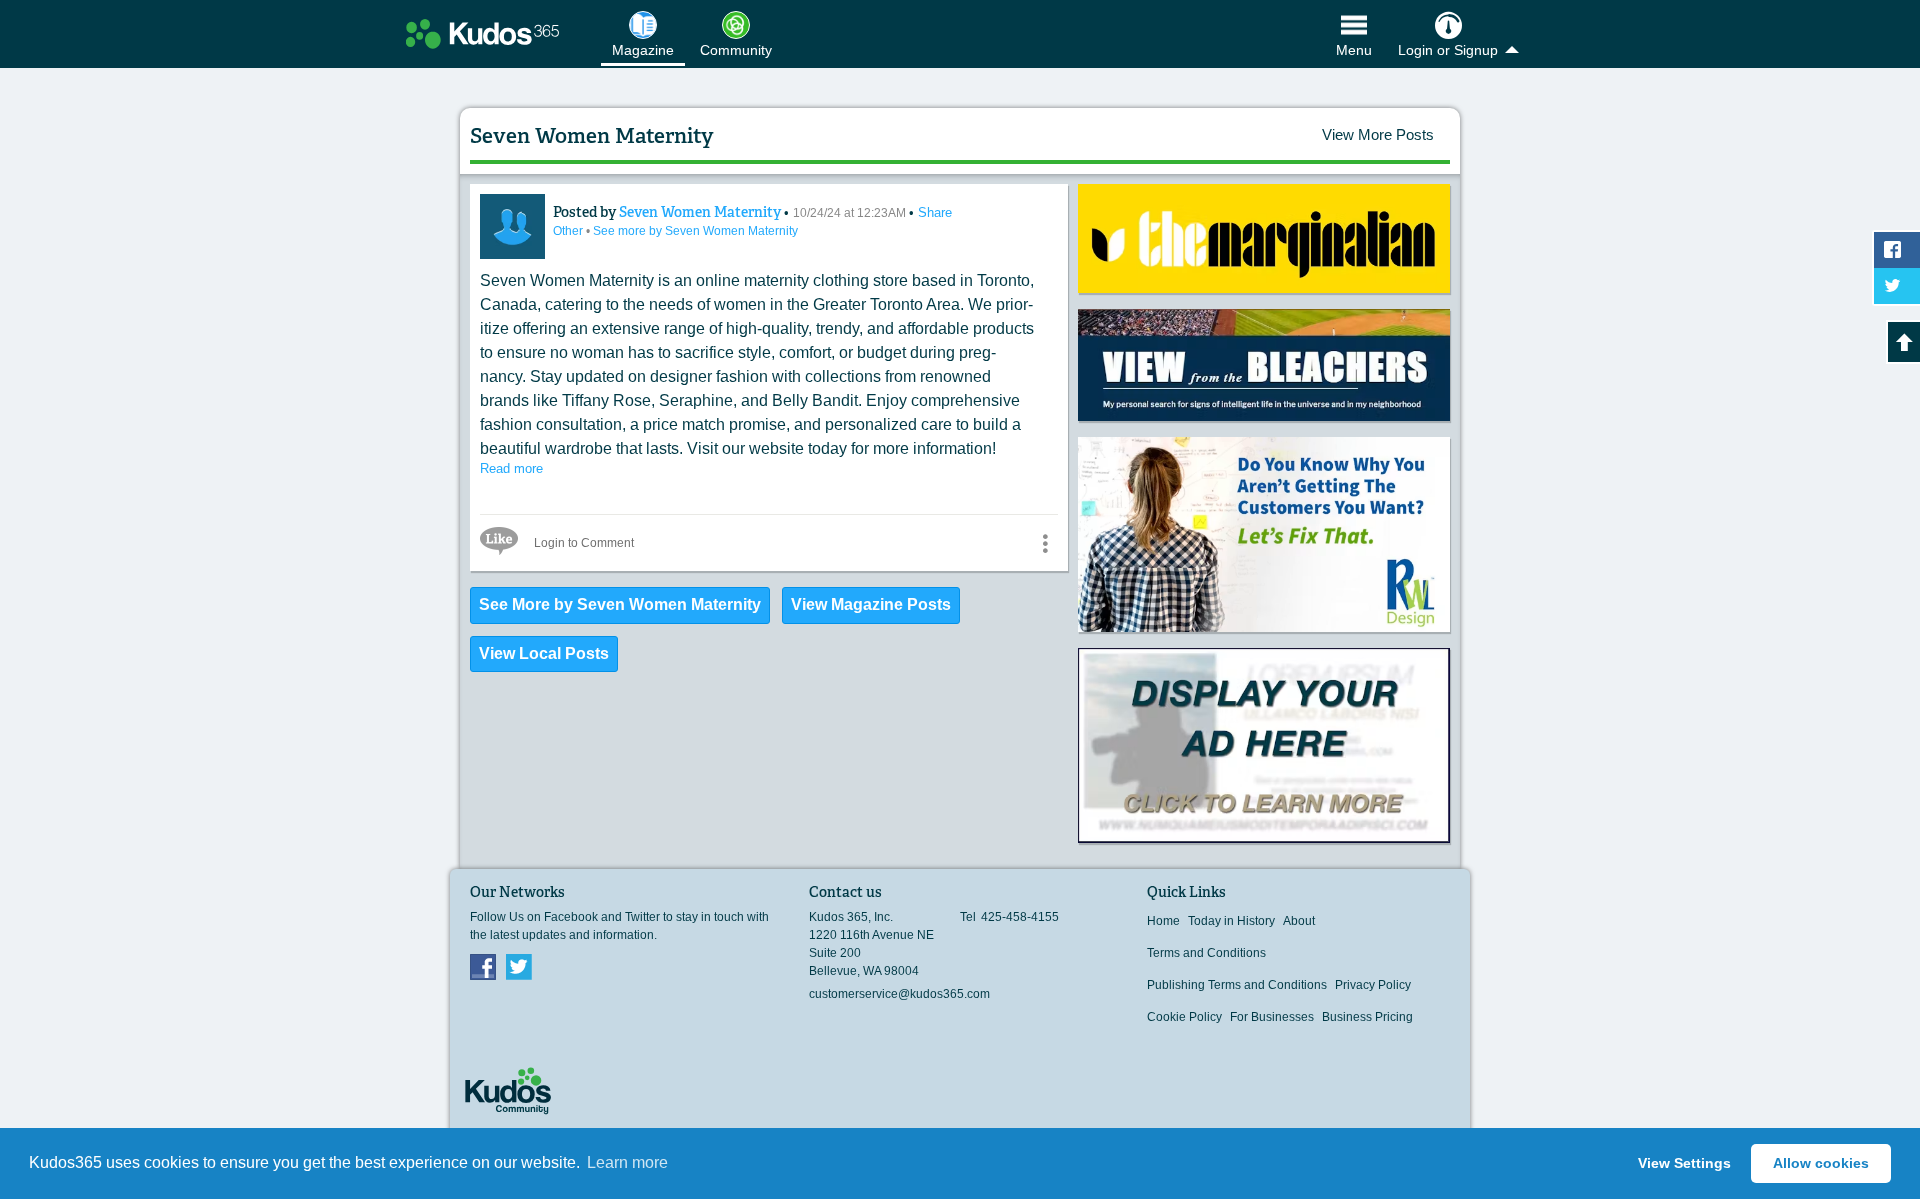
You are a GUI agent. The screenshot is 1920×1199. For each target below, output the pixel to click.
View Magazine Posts (871, 604)
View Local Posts (544, 653)
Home (1163, 921)
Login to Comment (584, 543)
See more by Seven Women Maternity (695, 231)
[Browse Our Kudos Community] (482, 34)
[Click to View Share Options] (1045, 543)
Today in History (1231, 921)
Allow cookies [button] (1821, 1163)
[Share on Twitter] (1897, 286)
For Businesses (1272, 1017)
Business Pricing (1367, 1017)
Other (569, 231)
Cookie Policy (1184, 1017)
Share (935, 212)
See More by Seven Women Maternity (620, 604)
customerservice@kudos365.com (899, 994)
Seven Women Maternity (701, 212)
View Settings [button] (1684, 1163)
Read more (511, 468)
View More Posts (1378, 134)
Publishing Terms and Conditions (1237, 985)
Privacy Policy (1373, 985)
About (1299, 921)
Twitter (519, 966)
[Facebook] (483, 966)
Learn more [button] (627, 1162)
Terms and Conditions (1206, 953)
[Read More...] (1264, 238)
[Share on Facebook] (1897, 250)
